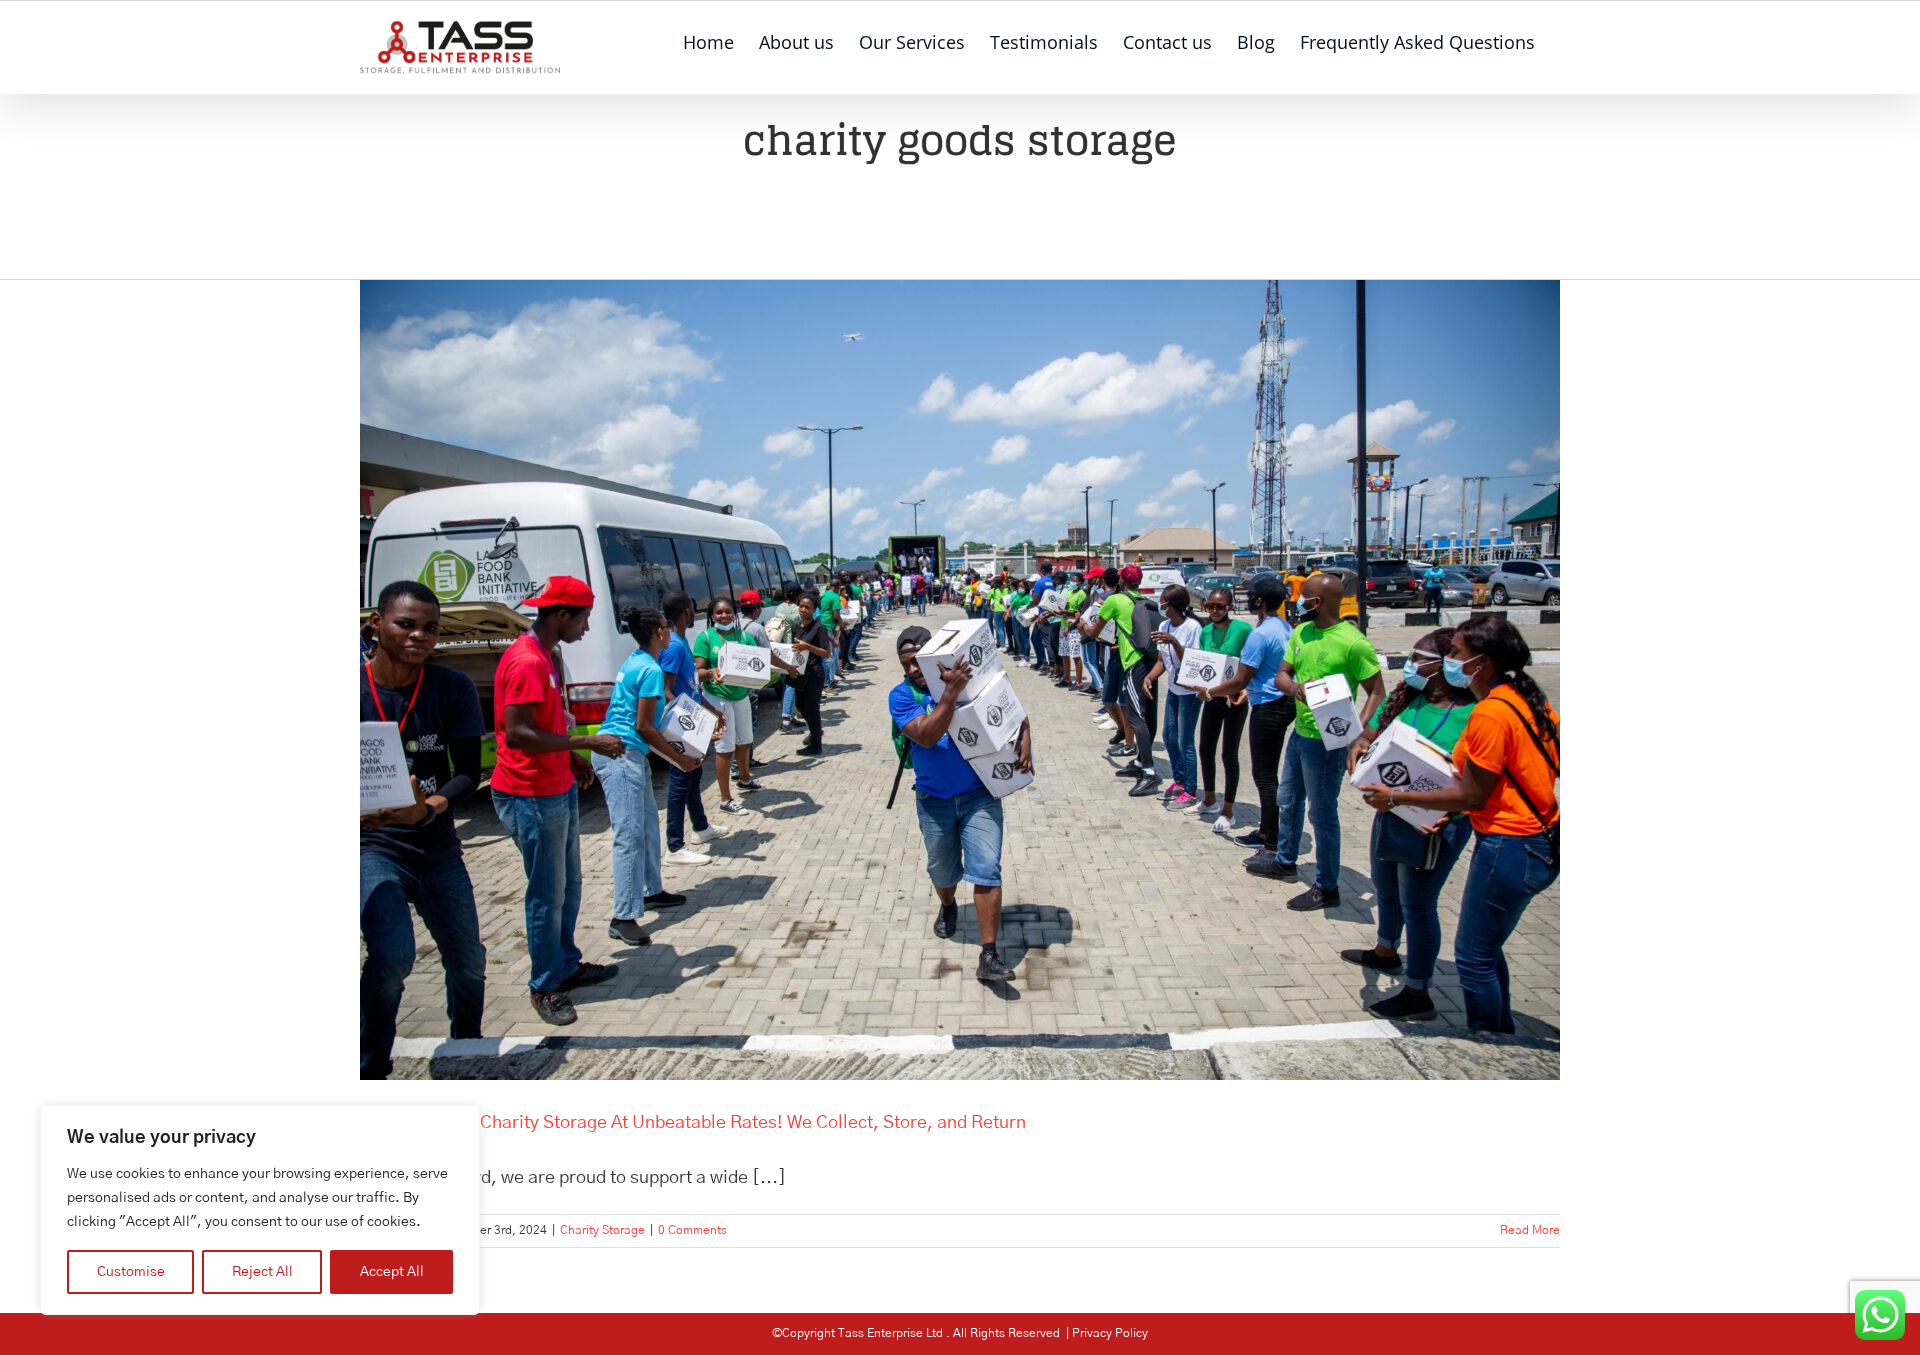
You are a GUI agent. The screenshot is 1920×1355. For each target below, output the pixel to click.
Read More (1530, 1230)
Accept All (392, 1272)
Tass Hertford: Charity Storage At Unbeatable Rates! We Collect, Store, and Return (693, 1123)
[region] (260, 1210)
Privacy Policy (1110, 1333)
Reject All (262, 1272)
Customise (131, 1272)
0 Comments (692, 1230)
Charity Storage (602, 1230)
